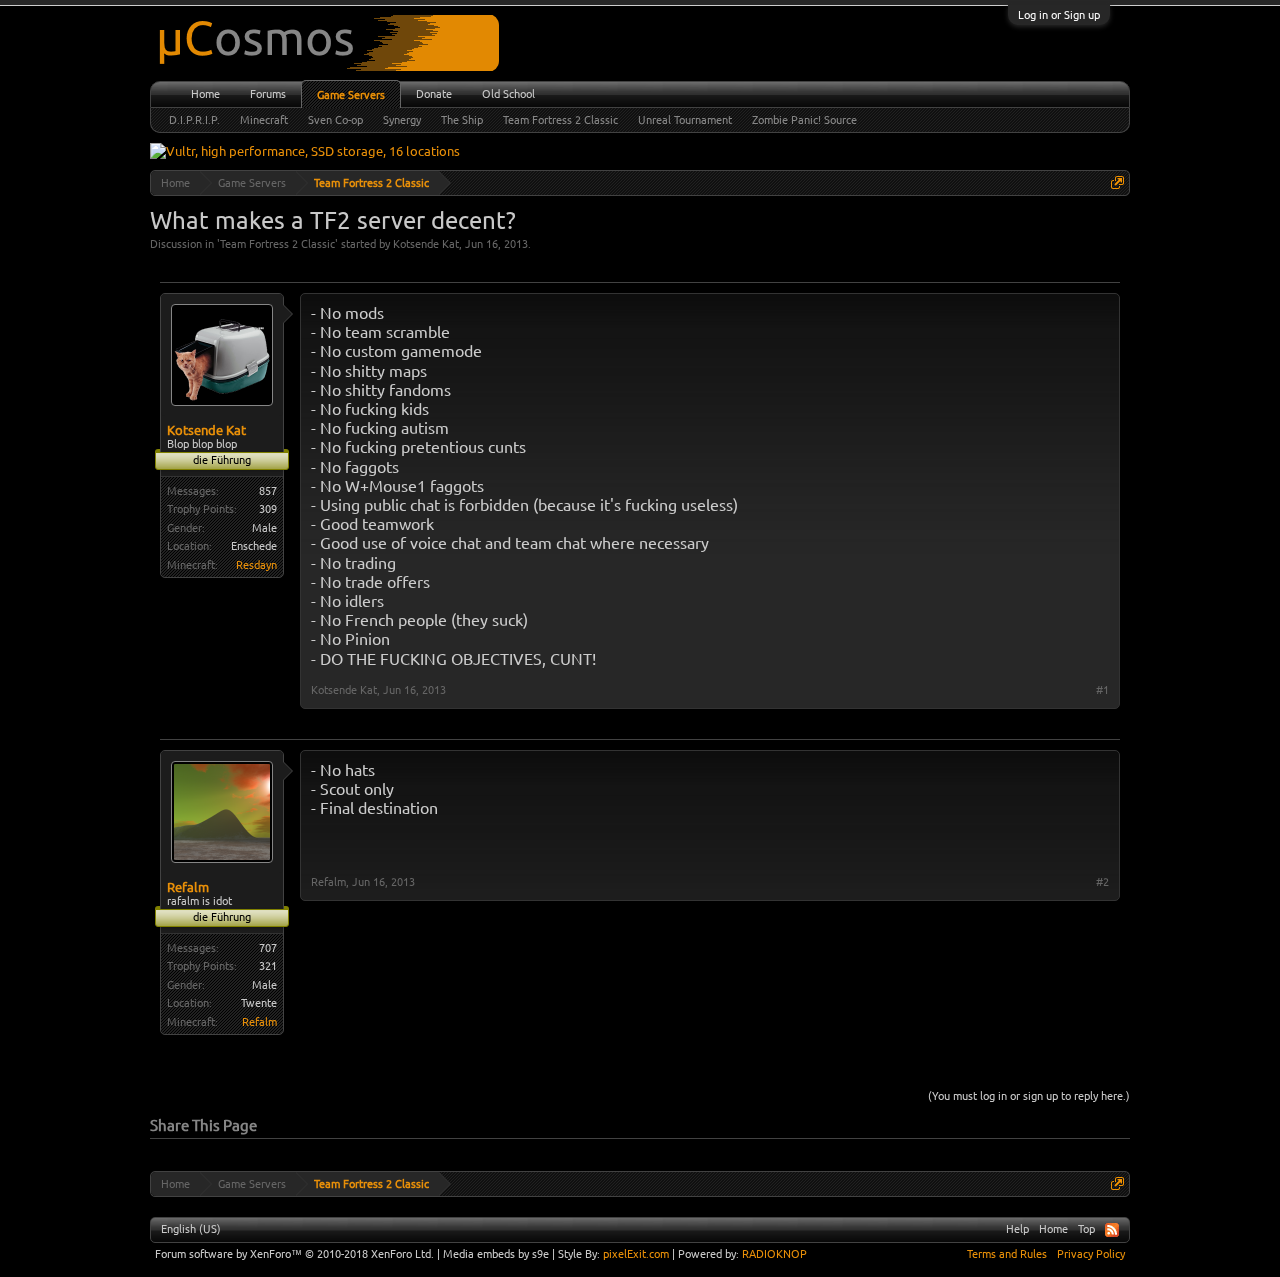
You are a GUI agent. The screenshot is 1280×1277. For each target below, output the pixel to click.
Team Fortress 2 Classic (277, 244)
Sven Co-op (335, 120)
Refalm (188, 887)
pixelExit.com (636, 1254)
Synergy (402, 120)
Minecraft (264, 120)
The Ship (462, 120)
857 (268, 491)
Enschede (254, 546)
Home (205, 94)
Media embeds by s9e (496, 1254)
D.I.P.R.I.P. (194, 120)
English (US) (191, 1229)
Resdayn (256, 565)
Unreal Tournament (685, 120)
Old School (508, 94)
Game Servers (351, 95)
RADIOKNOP (774, 1254)
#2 (1102, 882)
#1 (1102, 690)
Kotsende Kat (426, 244)
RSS (1112, 1230)
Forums (268, 94)
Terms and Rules (1007, 1254)
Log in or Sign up (1059, 15)
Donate (434, 94)
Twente (259, 1003)
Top (1086, 1229)
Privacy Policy (1091, 1254)
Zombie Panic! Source (804, 120)
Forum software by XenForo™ (294, 1254)
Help (1017, 1229)
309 (268, 509)
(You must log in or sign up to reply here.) (1029, 1096)
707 (268, 948)
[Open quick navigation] (1117, 182)
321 (268, 966)
